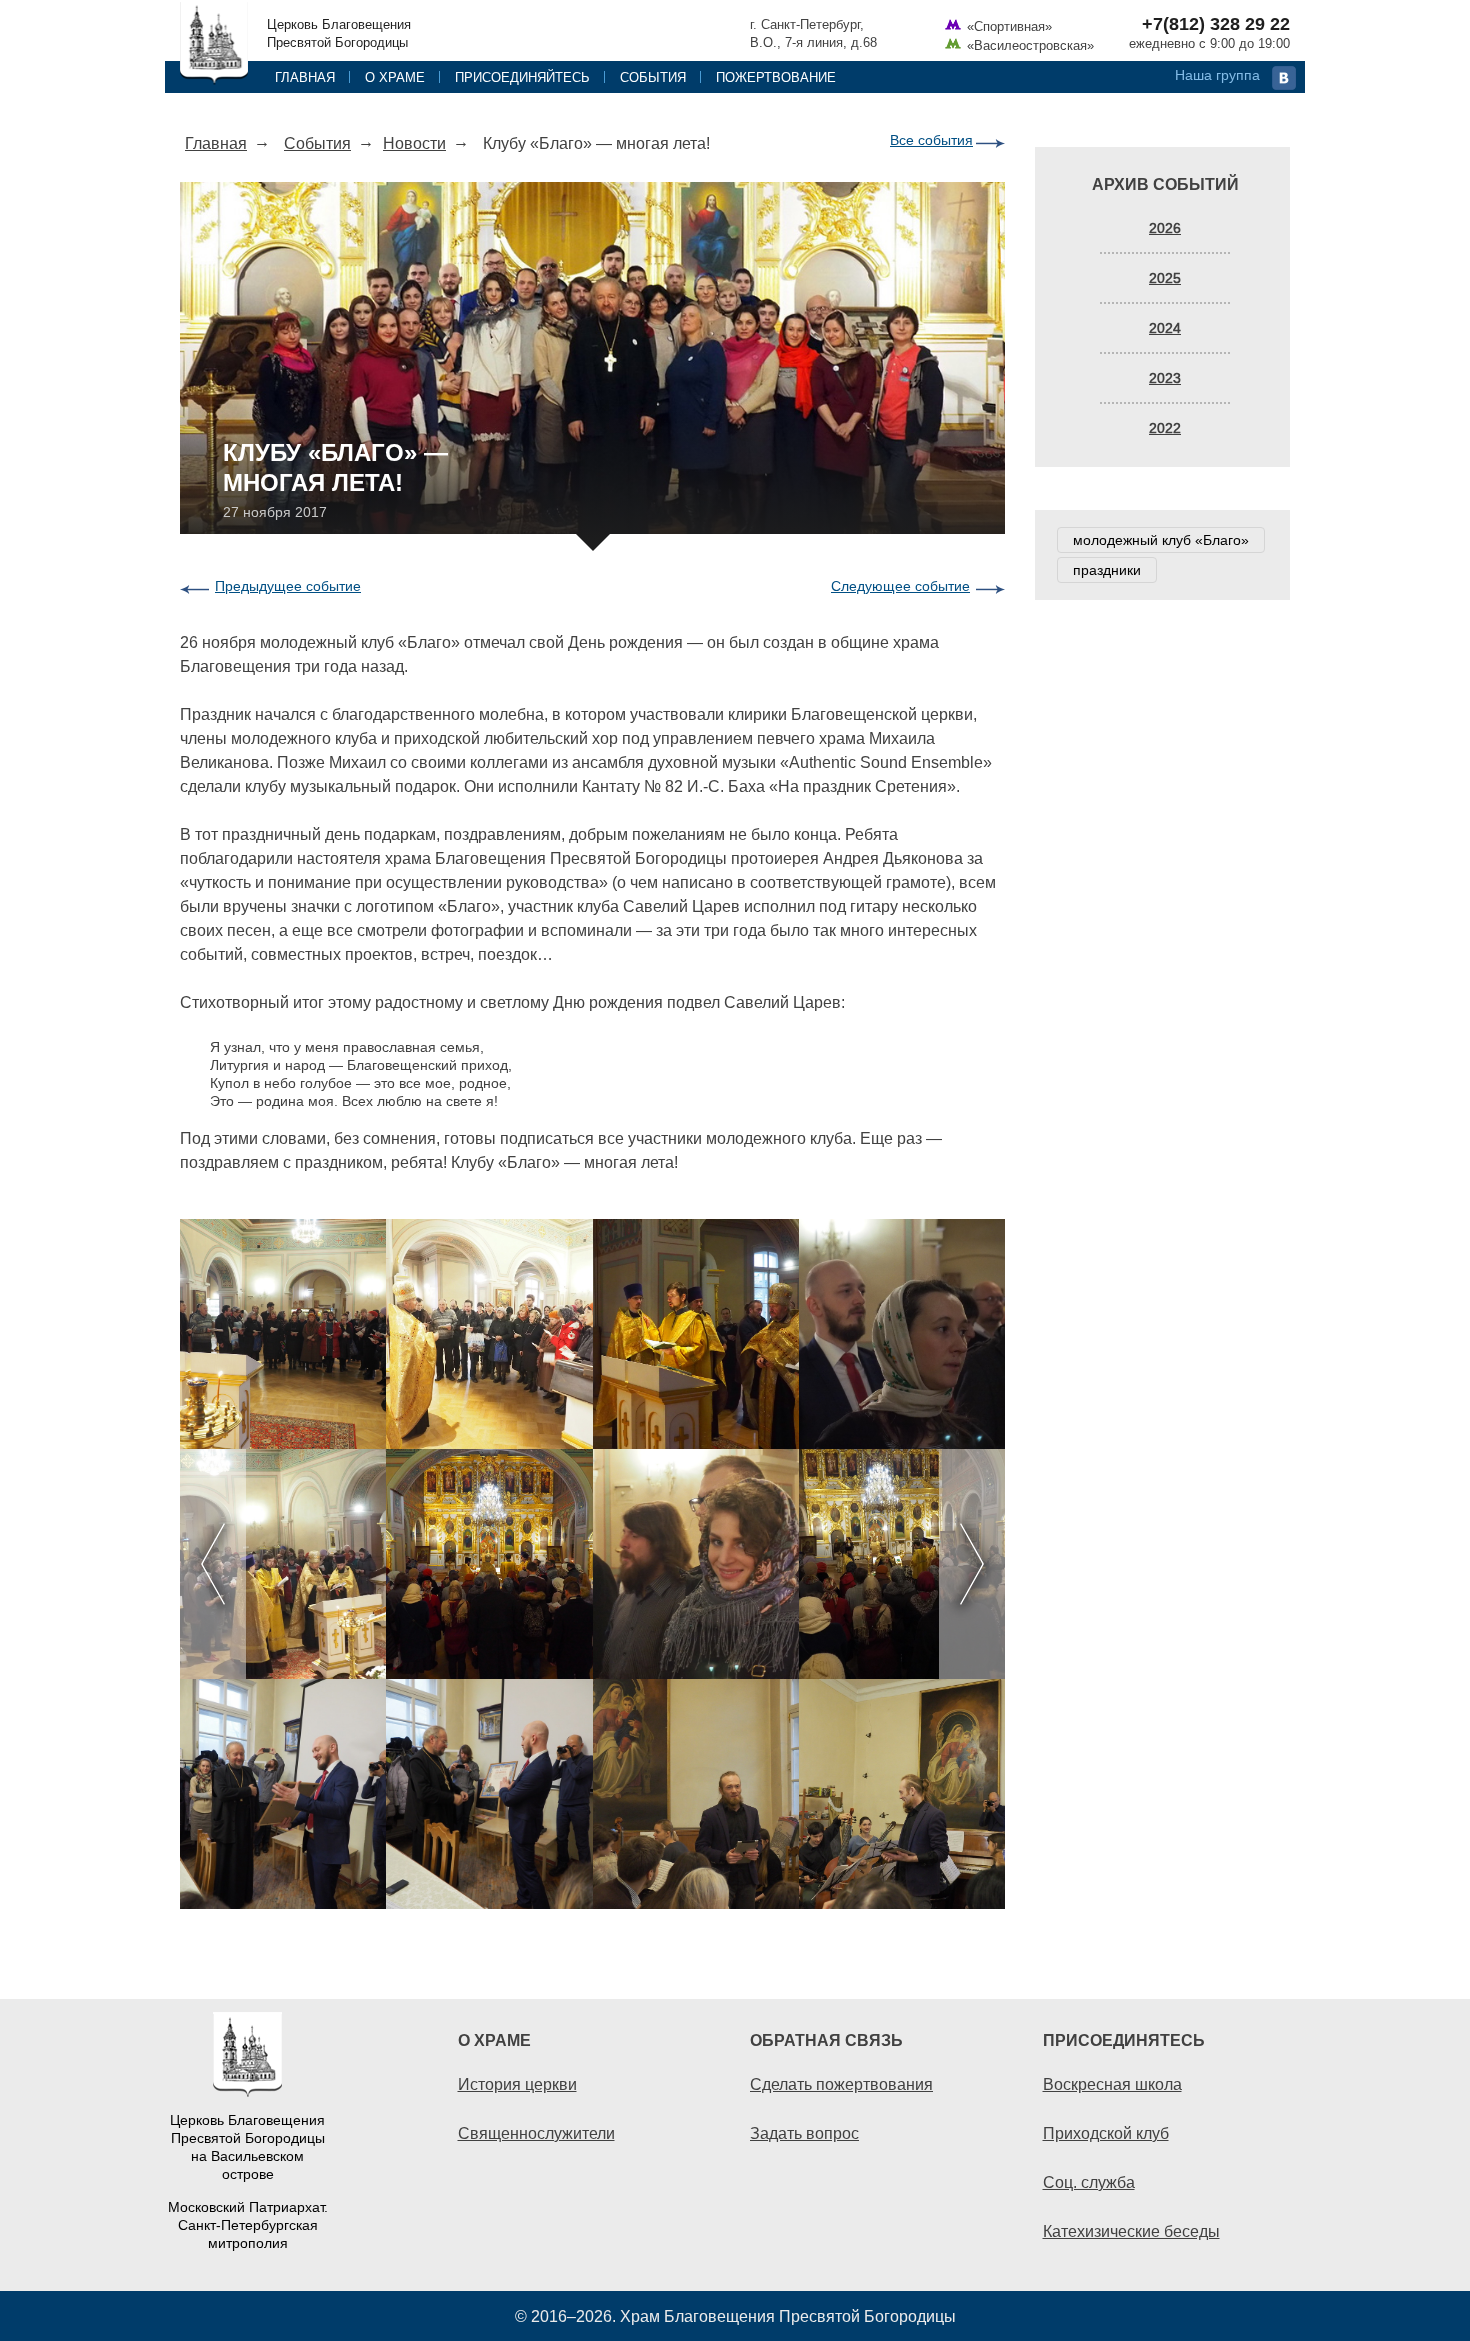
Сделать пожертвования (841, 2084)
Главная (305, 77)
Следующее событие (900, 586)
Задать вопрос (804, 2133)
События (653, 77)
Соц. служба (1089, 2182)
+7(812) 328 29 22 (1216, 24)
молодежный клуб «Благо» (1161, 540)
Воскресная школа (1112, 2084)
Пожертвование (776, 77)
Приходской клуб (1106, 2133)
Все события (931, 140)
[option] (592, 1564)
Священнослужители (536, 2133)
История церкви (517, 2084)
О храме (395, 77)
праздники (1107, 570)
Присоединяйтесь (522, 77)
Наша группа (1217, 75)
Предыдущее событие (288, 586)
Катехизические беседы (1131, 2231)
